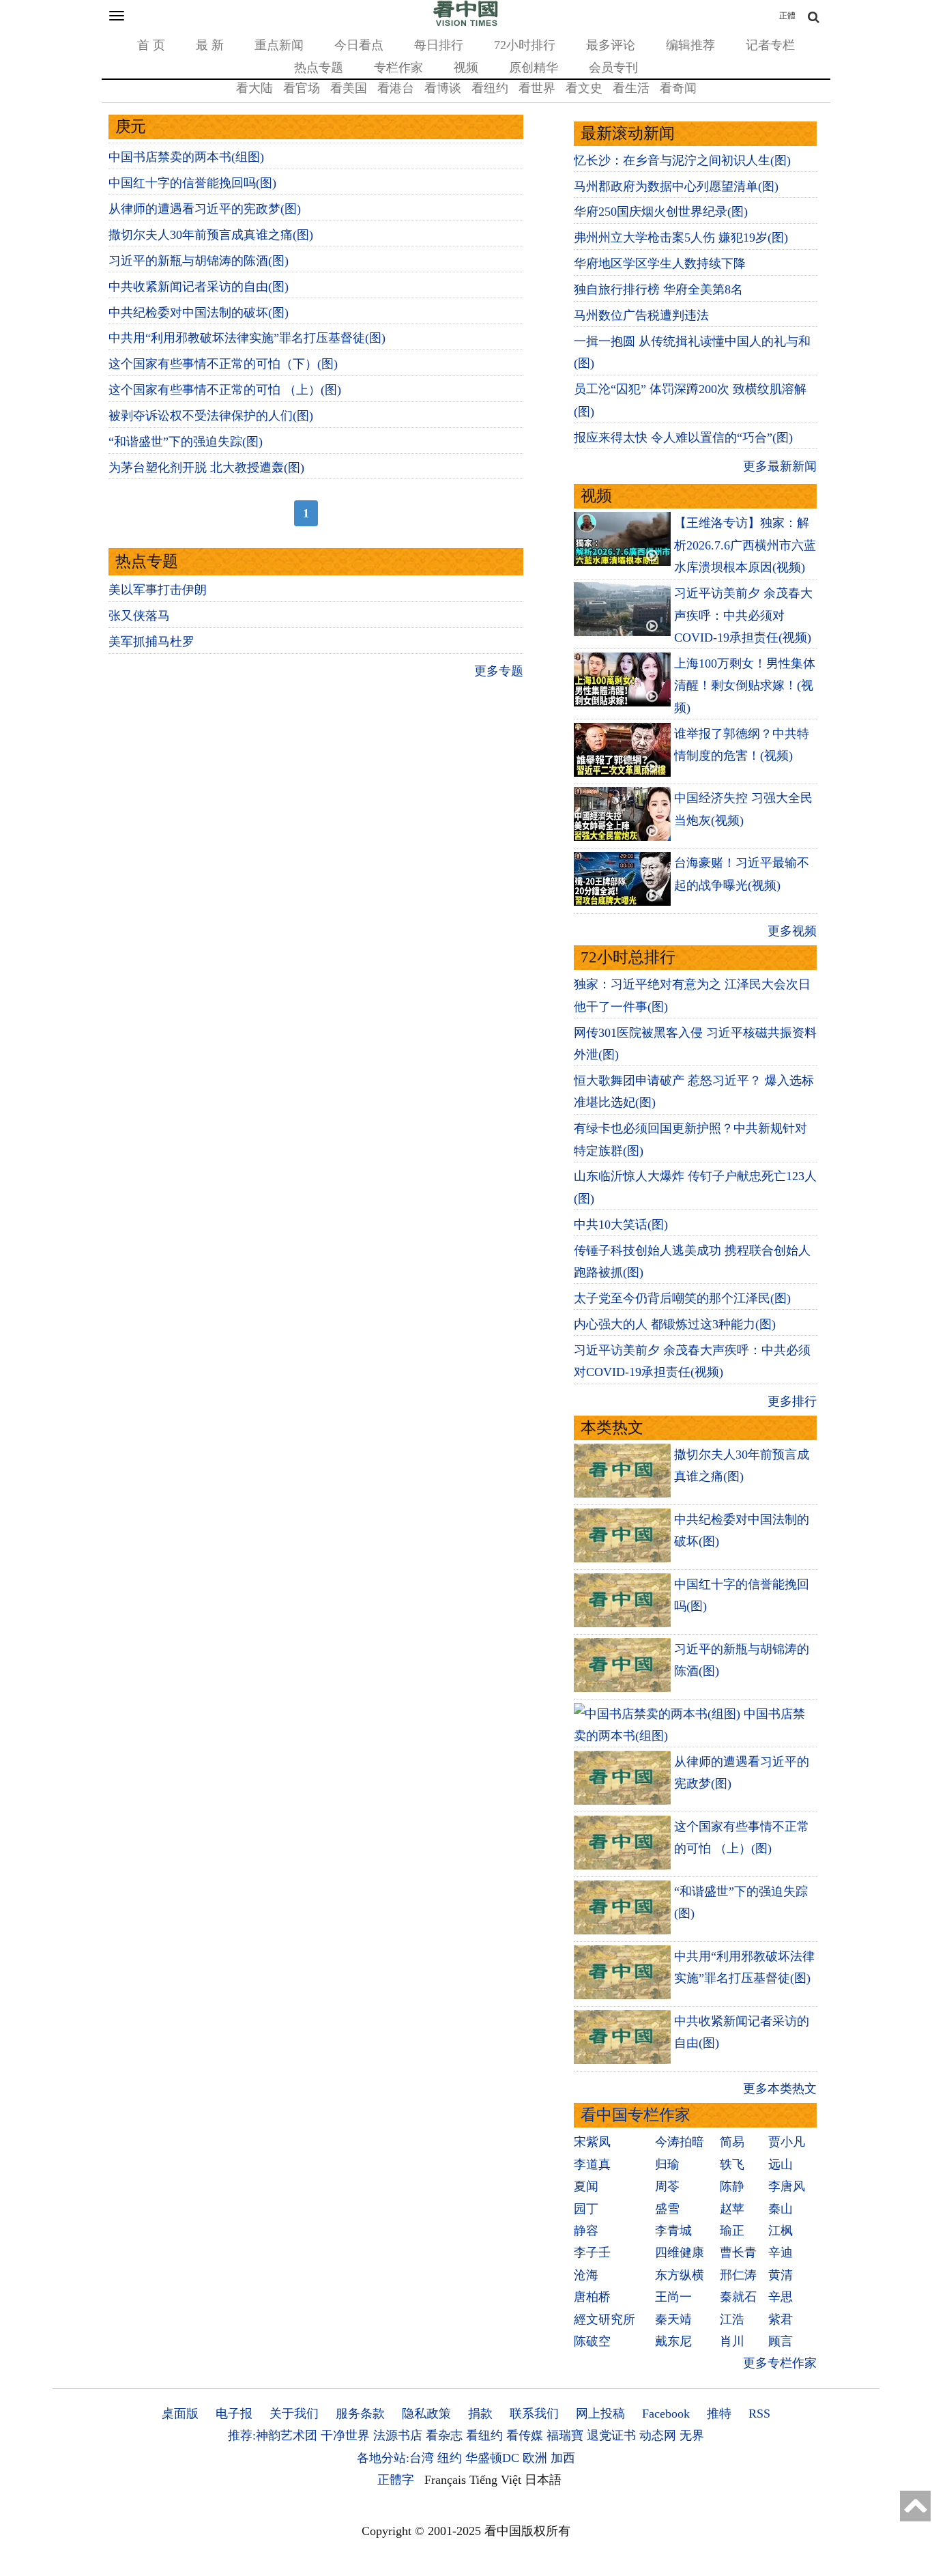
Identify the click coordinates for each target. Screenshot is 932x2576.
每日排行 (439, 45)
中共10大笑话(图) (621, 1225)
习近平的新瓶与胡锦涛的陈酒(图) (199, 261)
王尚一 (673, 2297)
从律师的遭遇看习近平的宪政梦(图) (205, 209)
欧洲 (535, 2458)
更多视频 (792, 931)
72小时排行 (525, 45)
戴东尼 (673, 2341)
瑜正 (732, 2231)
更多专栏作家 (780, 2363)
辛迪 (781, 2252)
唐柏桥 (592, 2297)
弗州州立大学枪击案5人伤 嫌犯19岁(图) (681, 238)
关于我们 (294, 2414)
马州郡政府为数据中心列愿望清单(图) (676, 186)
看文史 (584, 88)
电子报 (234, 2414)
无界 (692, 2435)
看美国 (349, 88)
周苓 (667, 2186)
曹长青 (738, 2252)
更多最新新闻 (780, 466)
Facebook (666, 2414)
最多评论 (611, 45)
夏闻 (586, 2186)
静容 (586, 2231)
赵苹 (732, 2209)
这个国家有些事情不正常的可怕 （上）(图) (225, 390)
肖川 (732, 2341)
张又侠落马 (139, 616)
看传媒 (525, 2435)
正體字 (396, 2480)
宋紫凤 (592, 2142)
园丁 (586, 2209)
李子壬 (592, 2252)
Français (445, 2480)
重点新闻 (279, 45)
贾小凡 (787, 2142)
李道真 (592, 2164)
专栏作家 (398, 68)
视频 (466, 68)
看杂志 (444, 2435)
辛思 (781, 2297)
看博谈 (443, 88)
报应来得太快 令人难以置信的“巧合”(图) (683, 438)
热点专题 (319, 68)
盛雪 (667, 2209)
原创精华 (534, 68)
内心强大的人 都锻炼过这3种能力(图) (675, 1324)
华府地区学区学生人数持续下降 (660, 263)
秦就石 (738, 2297)
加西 (563, 2458)
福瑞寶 (565, 2435)
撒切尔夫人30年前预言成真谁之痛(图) (211, 235)
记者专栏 (770, 45)
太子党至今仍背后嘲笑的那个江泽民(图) (682, 1298)
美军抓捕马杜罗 (151, 642)
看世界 (537, 88)
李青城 (673, 2231)
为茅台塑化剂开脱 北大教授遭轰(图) (206, 468)
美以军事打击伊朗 (158, 590)
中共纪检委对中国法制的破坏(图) (199, 313)
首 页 (151, 45)
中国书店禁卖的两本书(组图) (186, 157)
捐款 (480, 2414)
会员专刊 (613, 68)
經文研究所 (605, 2319)
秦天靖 (673, 2319)
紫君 (781, 2319)
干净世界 (345, 2435)
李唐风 (787, 2186)
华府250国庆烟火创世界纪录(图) (661, 212)
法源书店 (398, 2435)
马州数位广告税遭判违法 (641, 315)
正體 (787, 16)
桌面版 (180, 2414)
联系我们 (534, 2414)
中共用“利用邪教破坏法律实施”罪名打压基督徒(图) (247, 338)
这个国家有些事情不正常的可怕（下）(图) (223, 364)
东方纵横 (680, 2275)
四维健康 (680, 2252)
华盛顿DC (492, 2458)
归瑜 (667, 2164)
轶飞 (732, 2164)
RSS (759, 2414)
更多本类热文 (780, 2089)
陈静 (732, 2186)
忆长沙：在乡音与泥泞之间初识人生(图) (682, 160)
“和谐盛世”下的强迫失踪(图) (186, 442)
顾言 (781, 2341)
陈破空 (592, 2341)
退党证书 (611, 2435)
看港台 (396, 88)
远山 (781, 2164)
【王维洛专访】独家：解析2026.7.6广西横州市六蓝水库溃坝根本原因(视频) (745, 545)
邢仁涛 (738, 2275)
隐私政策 (426, 2414)
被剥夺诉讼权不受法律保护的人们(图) (211, 416)
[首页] (466, 23)
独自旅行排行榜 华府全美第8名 (658, 289)
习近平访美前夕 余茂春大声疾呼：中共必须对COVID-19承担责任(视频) (743, 615)
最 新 (210, 45)
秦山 (781, 2209)
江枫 (781, 2231)
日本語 (543, 2480)
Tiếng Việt (495, 2480)
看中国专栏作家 (636, 2115)
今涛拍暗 (680, 2142)
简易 (732, 2142)
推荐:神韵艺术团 (273, 2435)
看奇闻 (678, 88)
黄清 (781, 2275)
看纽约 (490, 88)
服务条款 (360, 2414)
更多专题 (499, 671)
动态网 (658, 2435)
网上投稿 (600, 2414)
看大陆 (254, 88)
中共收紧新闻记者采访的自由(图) (199, 287)
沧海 (586, 2275)
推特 (719, 2414)
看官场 (302, 88)
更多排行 (792, 1401)
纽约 (450, 2458)
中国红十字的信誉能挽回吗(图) (192, 183)
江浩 (732, 2319)
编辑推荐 (690, 45)
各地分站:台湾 (395, 2458)
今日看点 (359, 45)
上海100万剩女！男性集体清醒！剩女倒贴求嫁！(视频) (745, 686)
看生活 (631, 88)
